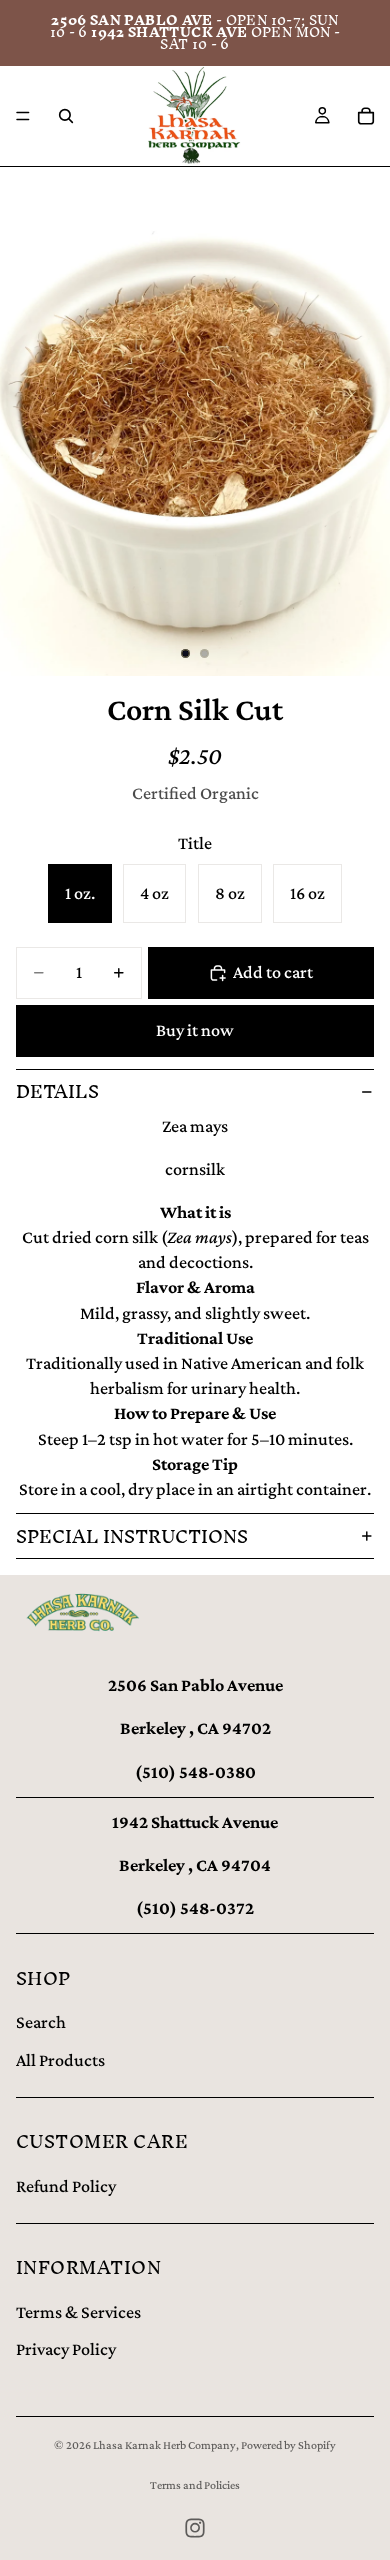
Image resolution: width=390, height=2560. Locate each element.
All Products (60, 2060)
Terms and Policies (195, 2485)
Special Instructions (132, 1536)
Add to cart (273, 972)
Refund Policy (66, 2186)
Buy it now (195, 1030)
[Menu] (23, 116)
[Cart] (366, 116)
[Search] (66, 116)
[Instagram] (195, 2528)
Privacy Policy (66, 2349)
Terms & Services (78, 2312)
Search (41, 2022)
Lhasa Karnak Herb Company (164, 2445)
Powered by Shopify (288, 2445)
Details (57, 1091)
